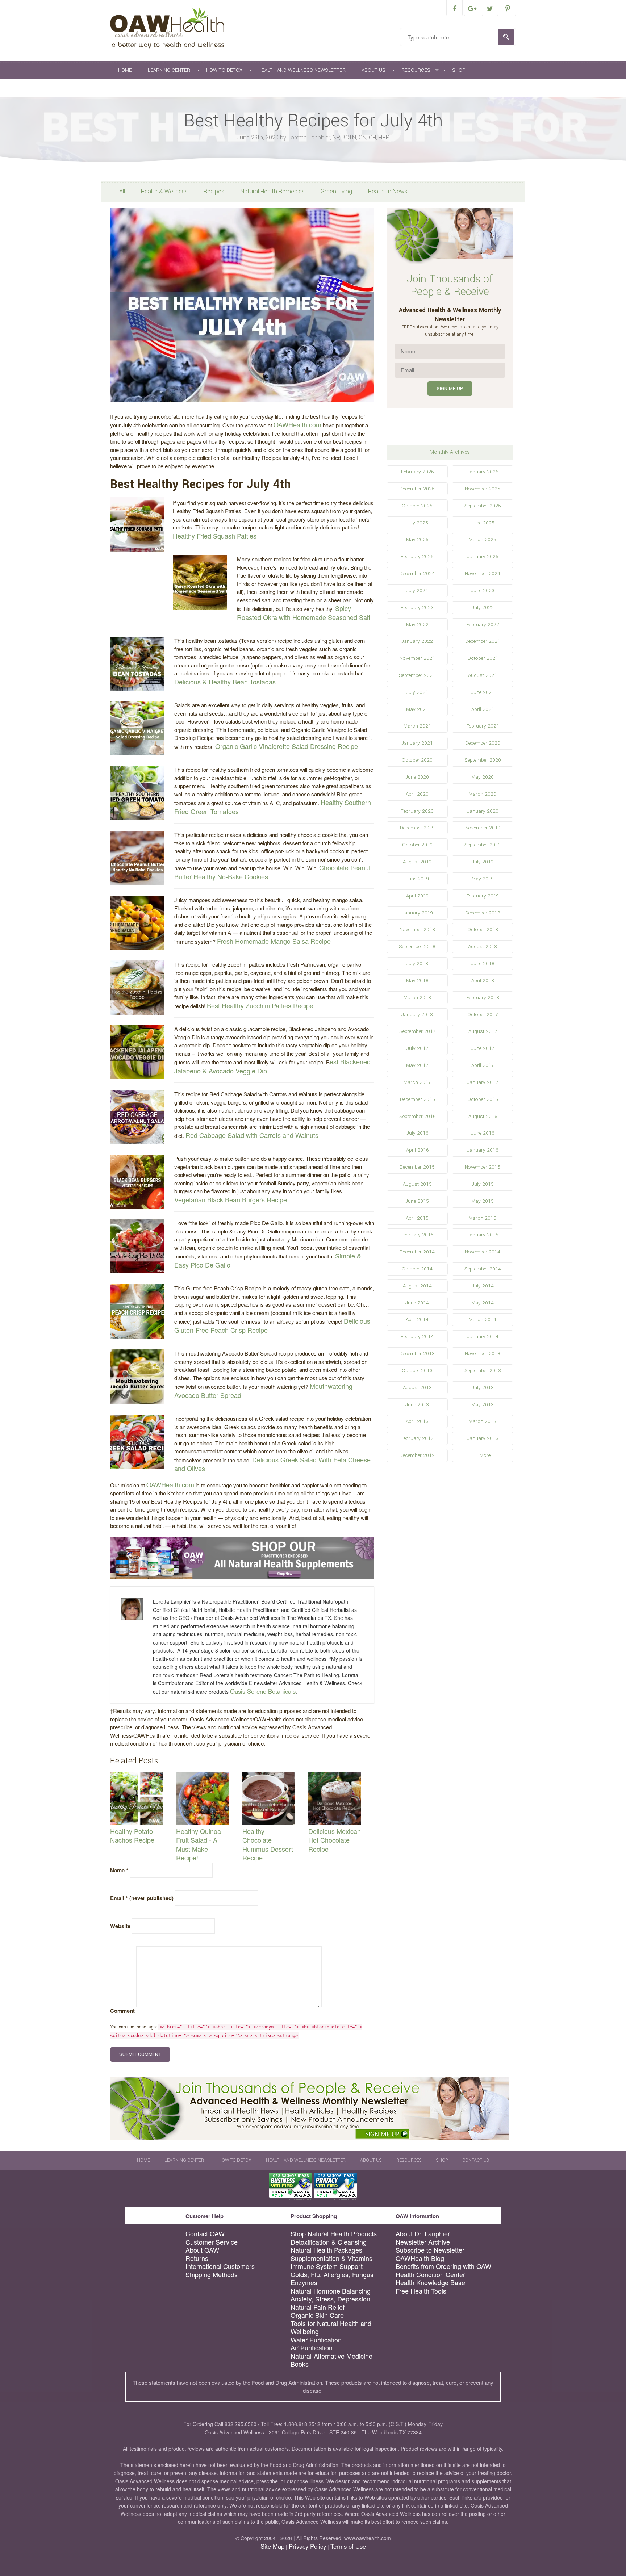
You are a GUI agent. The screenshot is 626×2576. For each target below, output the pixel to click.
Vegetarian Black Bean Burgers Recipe (231, 1199)
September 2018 (417, 946)
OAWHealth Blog (420, 2258)
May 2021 (417, 709)
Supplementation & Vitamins (331, 2258)
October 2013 (417, 1371)
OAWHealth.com (297, 424)
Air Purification (312, 2348)
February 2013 (417, 1438)
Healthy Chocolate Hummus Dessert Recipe (268, 1844)
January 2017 (483, 1082)
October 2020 (417, 760)
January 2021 (417, 743)
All (122, 191)
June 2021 (483, 692)
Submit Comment (140, 2054)
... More (483, 1455)
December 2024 (417, 573)
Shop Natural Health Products (334, 2234)
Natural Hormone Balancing (331, 2291)
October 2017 (483, 1015)
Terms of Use (348, 2546)
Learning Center (169, 70)
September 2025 (483, 506)
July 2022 (483, 608)
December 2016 (417, 1099)
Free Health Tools (421, 2291)
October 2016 (483, 1099)
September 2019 (483, 845)
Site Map (272, 2546)
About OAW (202, 2250)
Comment (122, 2011)
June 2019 (417, 879)
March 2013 (483, 1421)
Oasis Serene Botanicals (263, 1691)
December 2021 (483, 641)
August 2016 (483, 1116)
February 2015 (417, 1235)
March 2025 (483, 539)
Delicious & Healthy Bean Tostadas (225, 682)
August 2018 (483, 946)
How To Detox (224, 70)
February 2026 (417, 472)
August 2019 (417, 862)
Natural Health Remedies (272, 191)
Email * (142, 1898)
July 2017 (417, 1048)
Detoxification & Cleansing (329, 2242)
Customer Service (212, 2242)
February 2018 (483, 998)
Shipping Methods (212, 2275)
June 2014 (417, 1303)
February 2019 (483, 896)
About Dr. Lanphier (423, 2234)
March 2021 (417, 726)
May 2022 (417, 625)
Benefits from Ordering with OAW (443, 2266)
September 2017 (417, 1031)
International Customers (220, 2266)
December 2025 (417, 489)
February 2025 (417, 556)
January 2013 (483, 1438)
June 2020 (417, 777)
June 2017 (483, 1048)
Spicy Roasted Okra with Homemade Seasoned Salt (304, 613)
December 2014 (417, 1252)
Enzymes (304, 2282)
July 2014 (483, 1286)
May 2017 (417, 1065)
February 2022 (483, 625)
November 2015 (483, 1167)
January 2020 (483, 811)
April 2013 (417, 1421)
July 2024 (417, 590)
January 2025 (483, 556)
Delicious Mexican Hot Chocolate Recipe (335, 1840)
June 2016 (483, 1133)
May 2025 (417, 539)
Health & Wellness (164, 191)
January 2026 (483, 472)
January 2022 (417, 641)
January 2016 (483, 1150)
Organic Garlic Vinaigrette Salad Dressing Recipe (287, 746)
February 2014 (417, 1337)
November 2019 (483, 828)
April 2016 (417, 1150)
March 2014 (483, 1320)
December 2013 (417, 1354)
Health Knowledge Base (430, 2282)
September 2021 (417, 675)
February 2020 (417, 811)
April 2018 (483, 981)
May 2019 (483, 879)
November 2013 (483, 1354)
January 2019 (417, 913)
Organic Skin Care (317, 2315)
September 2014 (483, 1269)
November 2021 (417, 658)
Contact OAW (205, 2234)
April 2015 (417, 1218)
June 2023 (483, 590)
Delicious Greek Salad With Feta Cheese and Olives (272, 1464)
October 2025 (417, 506)
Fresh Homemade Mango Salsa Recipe (274, 941)
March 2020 (483, 794)
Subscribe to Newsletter (430, 2250)
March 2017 (417, 1082)
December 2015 (417, 1167)
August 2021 (483, 675)
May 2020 (483, 777)
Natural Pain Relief (318, 2307)
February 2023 (417, 608)
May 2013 (483, 1405)
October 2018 (483, 929)
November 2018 (417, 929)
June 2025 (483, 523)
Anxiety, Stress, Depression (330, 2299)
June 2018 (483, 964)
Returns (197, 2258)
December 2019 (417, 828)
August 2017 (483, 1031)
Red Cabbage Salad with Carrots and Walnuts (252, 1135)
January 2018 (417, 1015)
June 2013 (417, 1405)
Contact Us (133, 88)
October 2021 (483, 658)
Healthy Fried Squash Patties (215, 536)
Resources (416, 70)
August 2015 (417, 1184)
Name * (119, 1870)
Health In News (388, 191)
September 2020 (483, 760)
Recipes (214, 191)
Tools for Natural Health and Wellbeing (331, 2327)
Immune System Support (327, 2266)
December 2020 (483, 743)
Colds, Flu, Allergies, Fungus (332, 2275)
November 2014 (483, 1252)
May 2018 (417, 981)
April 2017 (483, 1065)
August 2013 (417, 1388)
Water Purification (316, 2340)
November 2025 (483, 489)
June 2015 (417, 1201)
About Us (373, 70)
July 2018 (417, 964)
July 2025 (417, 523)
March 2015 (483, 1218)
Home (125, 70)
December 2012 (417, 1455)
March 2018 (417, 998)
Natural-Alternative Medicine (331, 2356)
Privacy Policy (307, 2546)
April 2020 (417, 794)
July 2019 (483, 862)
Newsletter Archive (423, 2242)
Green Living (336, 191)
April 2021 (483, 709)
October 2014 (417, 1269)
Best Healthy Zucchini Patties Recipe (260, 1005)
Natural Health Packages (326, 2250)
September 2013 (483, 1371)
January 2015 (483, 1235)
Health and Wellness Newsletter (302, 70)
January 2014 (483, 1337)
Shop (459, 70)
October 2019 (417, 845)
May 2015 (483, 1201)
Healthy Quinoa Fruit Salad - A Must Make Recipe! (199, 1844)
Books (300, 2364)
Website (120, 1926)
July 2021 (417, 692)
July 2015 (483, 1184)
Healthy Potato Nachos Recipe (132, 1836)
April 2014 (417, 1320)
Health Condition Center (430, 2275)
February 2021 (483, 726)
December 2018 (483, 913)
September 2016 (417, 1116)
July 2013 (483, 1388)
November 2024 (483, 573)
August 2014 (417, 1286)
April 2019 (417, 896)
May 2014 (483, 1303)
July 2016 (417, 1133)
